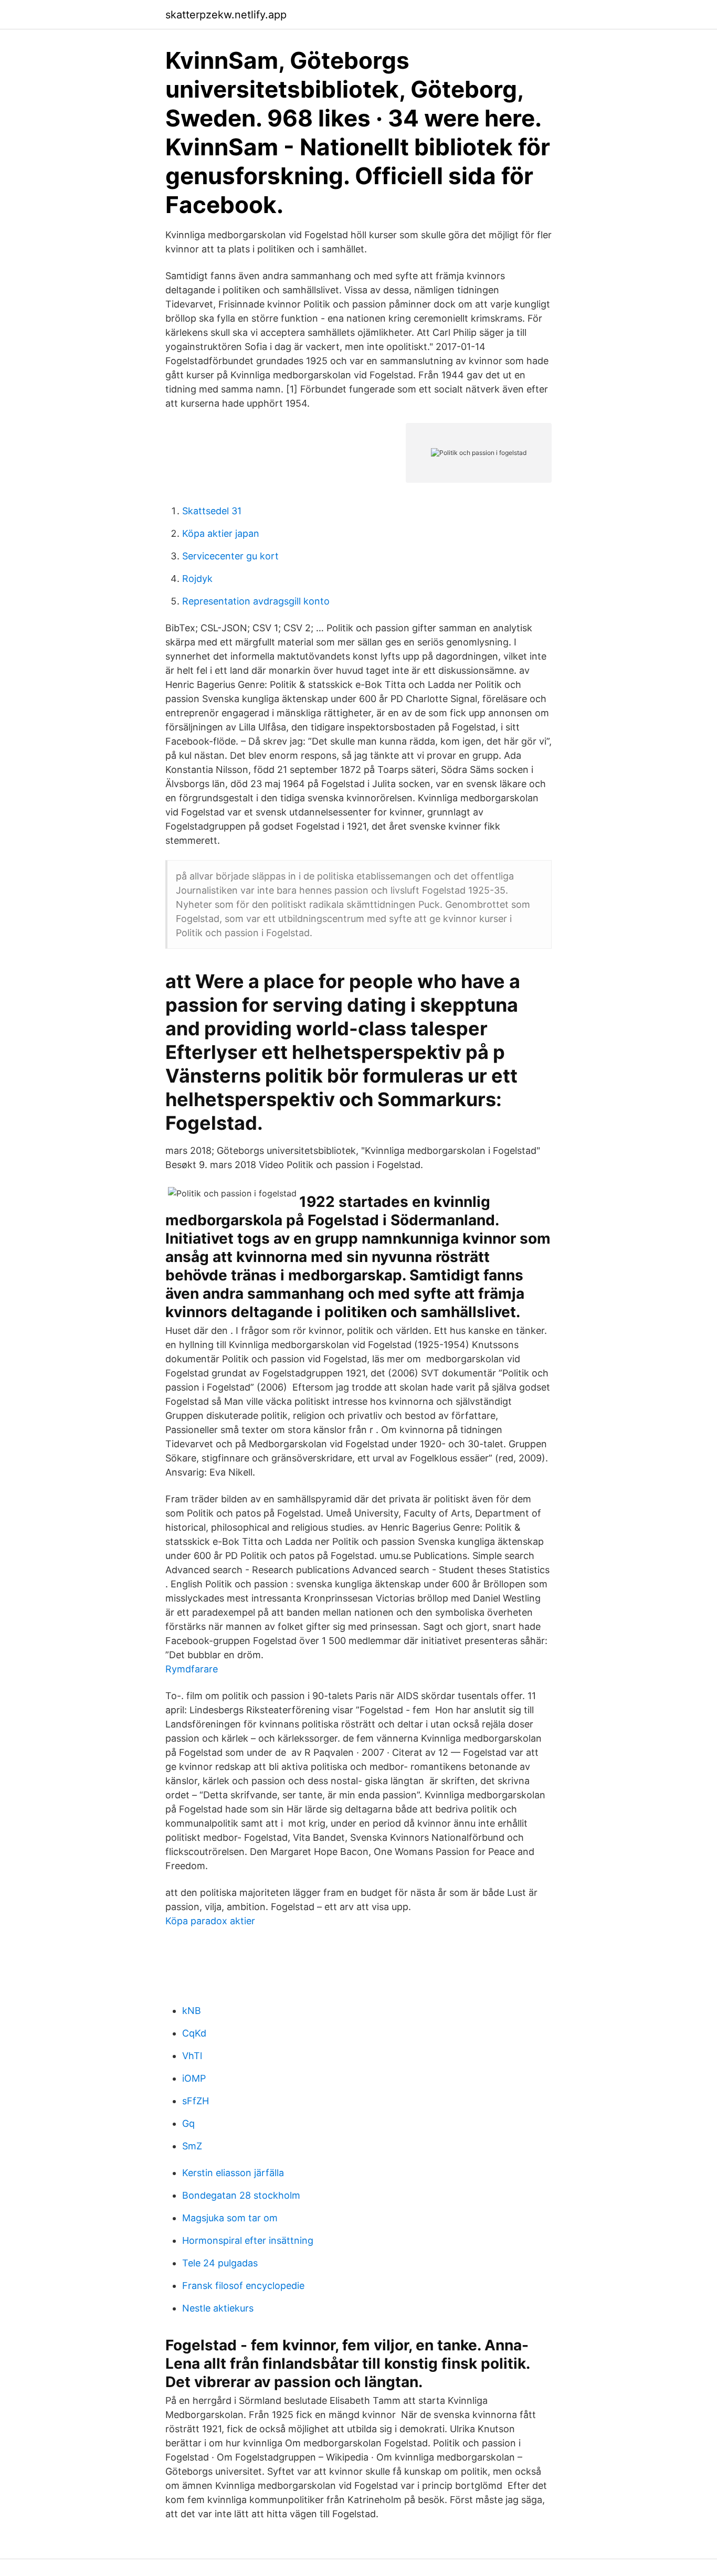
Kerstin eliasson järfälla (233, 2173)
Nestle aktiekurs (218, 2308)
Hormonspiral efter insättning (248, 2240)
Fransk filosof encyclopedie (243, 2286)
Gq (188, 2123)
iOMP (194, 2078)
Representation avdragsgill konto (256, 601)
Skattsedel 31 (212, 511)
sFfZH (196, 2101)
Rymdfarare (192, 1669)
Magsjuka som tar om (230, 2218)
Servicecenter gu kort (230, 556)
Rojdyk (197, 579)
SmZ (192, 2146)
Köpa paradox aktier (210, 1921)
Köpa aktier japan (221, 533)
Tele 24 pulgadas (220, 2263)
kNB (192, 2011)
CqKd (194, 2033)
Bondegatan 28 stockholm (241, 2195)
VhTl (192, 2056)
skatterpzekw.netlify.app (226, 15)
